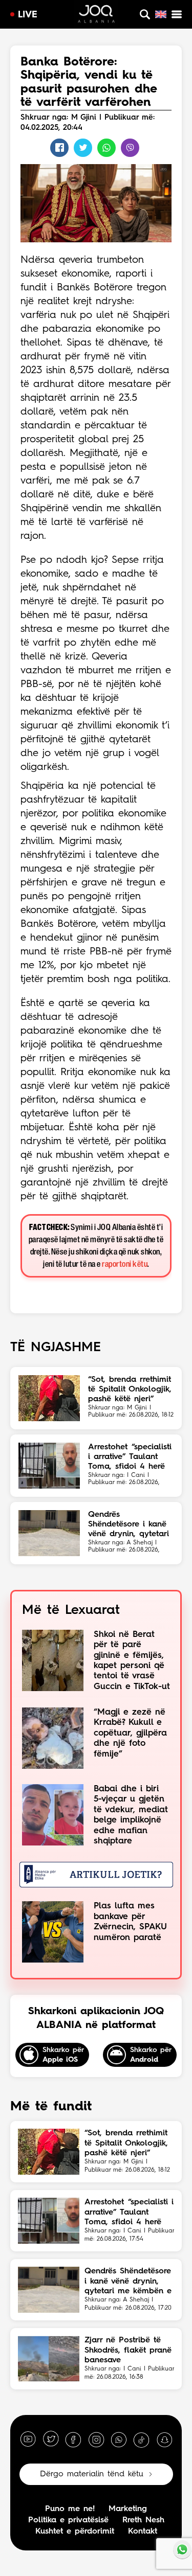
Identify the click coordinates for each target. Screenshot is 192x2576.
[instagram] (96, 2439)
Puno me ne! (70, 2509)
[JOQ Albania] (96, 15)
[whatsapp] (119, 2439)
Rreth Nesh (143, 2520)
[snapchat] (164, 2439)
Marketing (128, 2509)
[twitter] (51, 2439)
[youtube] (28, 2439)
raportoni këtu (125, 1264)
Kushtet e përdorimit (75, 2532)
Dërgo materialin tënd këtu (92, 2474)
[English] (161, 14)
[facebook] (73, 2439)
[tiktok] (141, 2439)
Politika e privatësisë (68, 2520)
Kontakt (143, 2532)
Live (28, 15)
